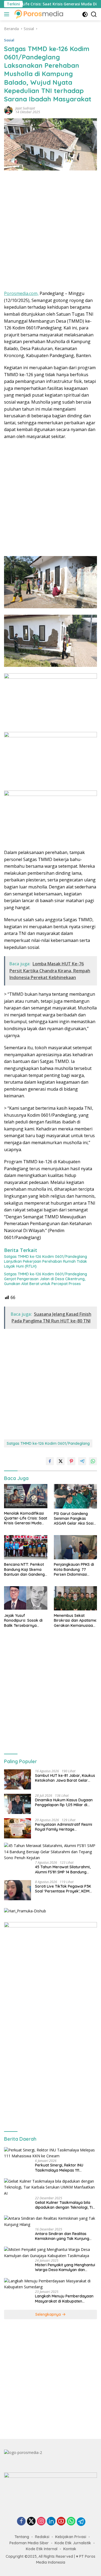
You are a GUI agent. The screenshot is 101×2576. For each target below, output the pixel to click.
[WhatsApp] (71, 2522)
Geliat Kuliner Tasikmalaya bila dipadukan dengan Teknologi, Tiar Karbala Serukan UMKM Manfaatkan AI (66, 2205)
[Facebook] (21, 2522)
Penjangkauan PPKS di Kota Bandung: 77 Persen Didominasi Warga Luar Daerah (74, 1569)
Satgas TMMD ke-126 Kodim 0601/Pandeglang (48, 1443)
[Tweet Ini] (61, 1461)
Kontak (70, 2549)
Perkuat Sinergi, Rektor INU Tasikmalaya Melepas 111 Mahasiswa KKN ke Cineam (59, 2168)
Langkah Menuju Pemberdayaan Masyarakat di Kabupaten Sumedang (64, 2299)
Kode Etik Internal (42, 2549)
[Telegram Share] (82, 1461)
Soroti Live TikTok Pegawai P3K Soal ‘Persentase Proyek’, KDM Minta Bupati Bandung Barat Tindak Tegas (63, 1889)
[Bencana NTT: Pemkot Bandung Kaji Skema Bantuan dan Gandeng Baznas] (26, 1547)
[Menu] (8, 14)
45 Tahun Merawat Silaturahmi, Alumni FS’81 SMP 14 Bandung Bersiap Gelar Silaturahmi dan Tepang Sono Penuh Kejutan (63, 1869)
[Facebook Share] (50, 1461)
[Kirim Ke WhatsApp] (93, 1461)
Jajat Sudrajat (25, 108)
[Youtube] (61, 2522)
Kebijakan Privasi (71, 2537)
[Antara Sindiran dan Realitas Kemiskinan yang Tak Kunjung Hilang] (50, 2221)
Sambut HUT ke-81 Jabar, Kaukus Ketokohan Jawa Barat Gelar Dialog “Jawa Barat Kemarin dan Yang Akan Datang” (65, 1778)
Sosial (9, 40)
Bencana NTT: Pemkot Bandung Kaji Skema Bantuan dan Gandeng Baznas (24, 1569)
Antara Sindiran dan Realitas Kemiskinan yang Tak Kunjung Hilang (62, 2236)
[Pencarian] (94, 14)
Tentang (22, 2537)
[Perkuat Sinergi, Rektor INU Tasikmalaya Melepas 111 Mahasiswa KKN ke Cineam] (50, 2153)
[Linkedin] (51, 2522)
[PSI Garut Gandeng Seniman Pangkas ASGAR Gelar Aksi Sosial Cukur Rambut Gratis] (76, 1496)
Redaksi (42, 2537)
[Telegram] (81, 2522)
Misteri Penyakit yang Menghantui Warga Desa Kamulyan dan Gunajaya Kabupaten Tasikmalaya (65, 2267)
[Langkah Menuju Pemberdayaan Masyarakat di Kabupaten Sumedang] (50, 2284)
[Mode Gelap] (85, 14)
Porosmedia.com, (21, 293)
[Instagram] (41, 2522)
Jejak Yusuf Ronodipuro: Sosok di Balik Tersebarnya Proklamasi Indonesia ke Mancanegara (23, 1620)
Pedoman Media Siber (29, 2543)
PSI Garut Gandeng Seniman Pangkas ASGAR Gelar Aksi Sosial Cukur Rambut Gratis (75, 1519)
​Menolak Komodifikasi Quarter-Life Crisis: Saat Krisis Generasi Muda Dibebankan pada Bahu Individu (26, 1518)
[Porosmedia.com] (38, 14)
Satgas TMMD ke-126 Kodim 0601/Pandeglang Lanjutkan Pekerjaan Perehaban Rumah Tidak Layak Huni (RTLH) (46, 1261)
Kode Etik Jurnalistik (73, 2543)
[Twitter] (31, 2522)
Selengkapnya (49, 2314)
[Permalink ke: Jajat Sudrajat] (8, 110)
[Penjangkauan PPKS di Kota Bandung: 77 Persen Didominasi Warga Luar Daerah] (76, 1547)
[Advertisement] (50, 232)
